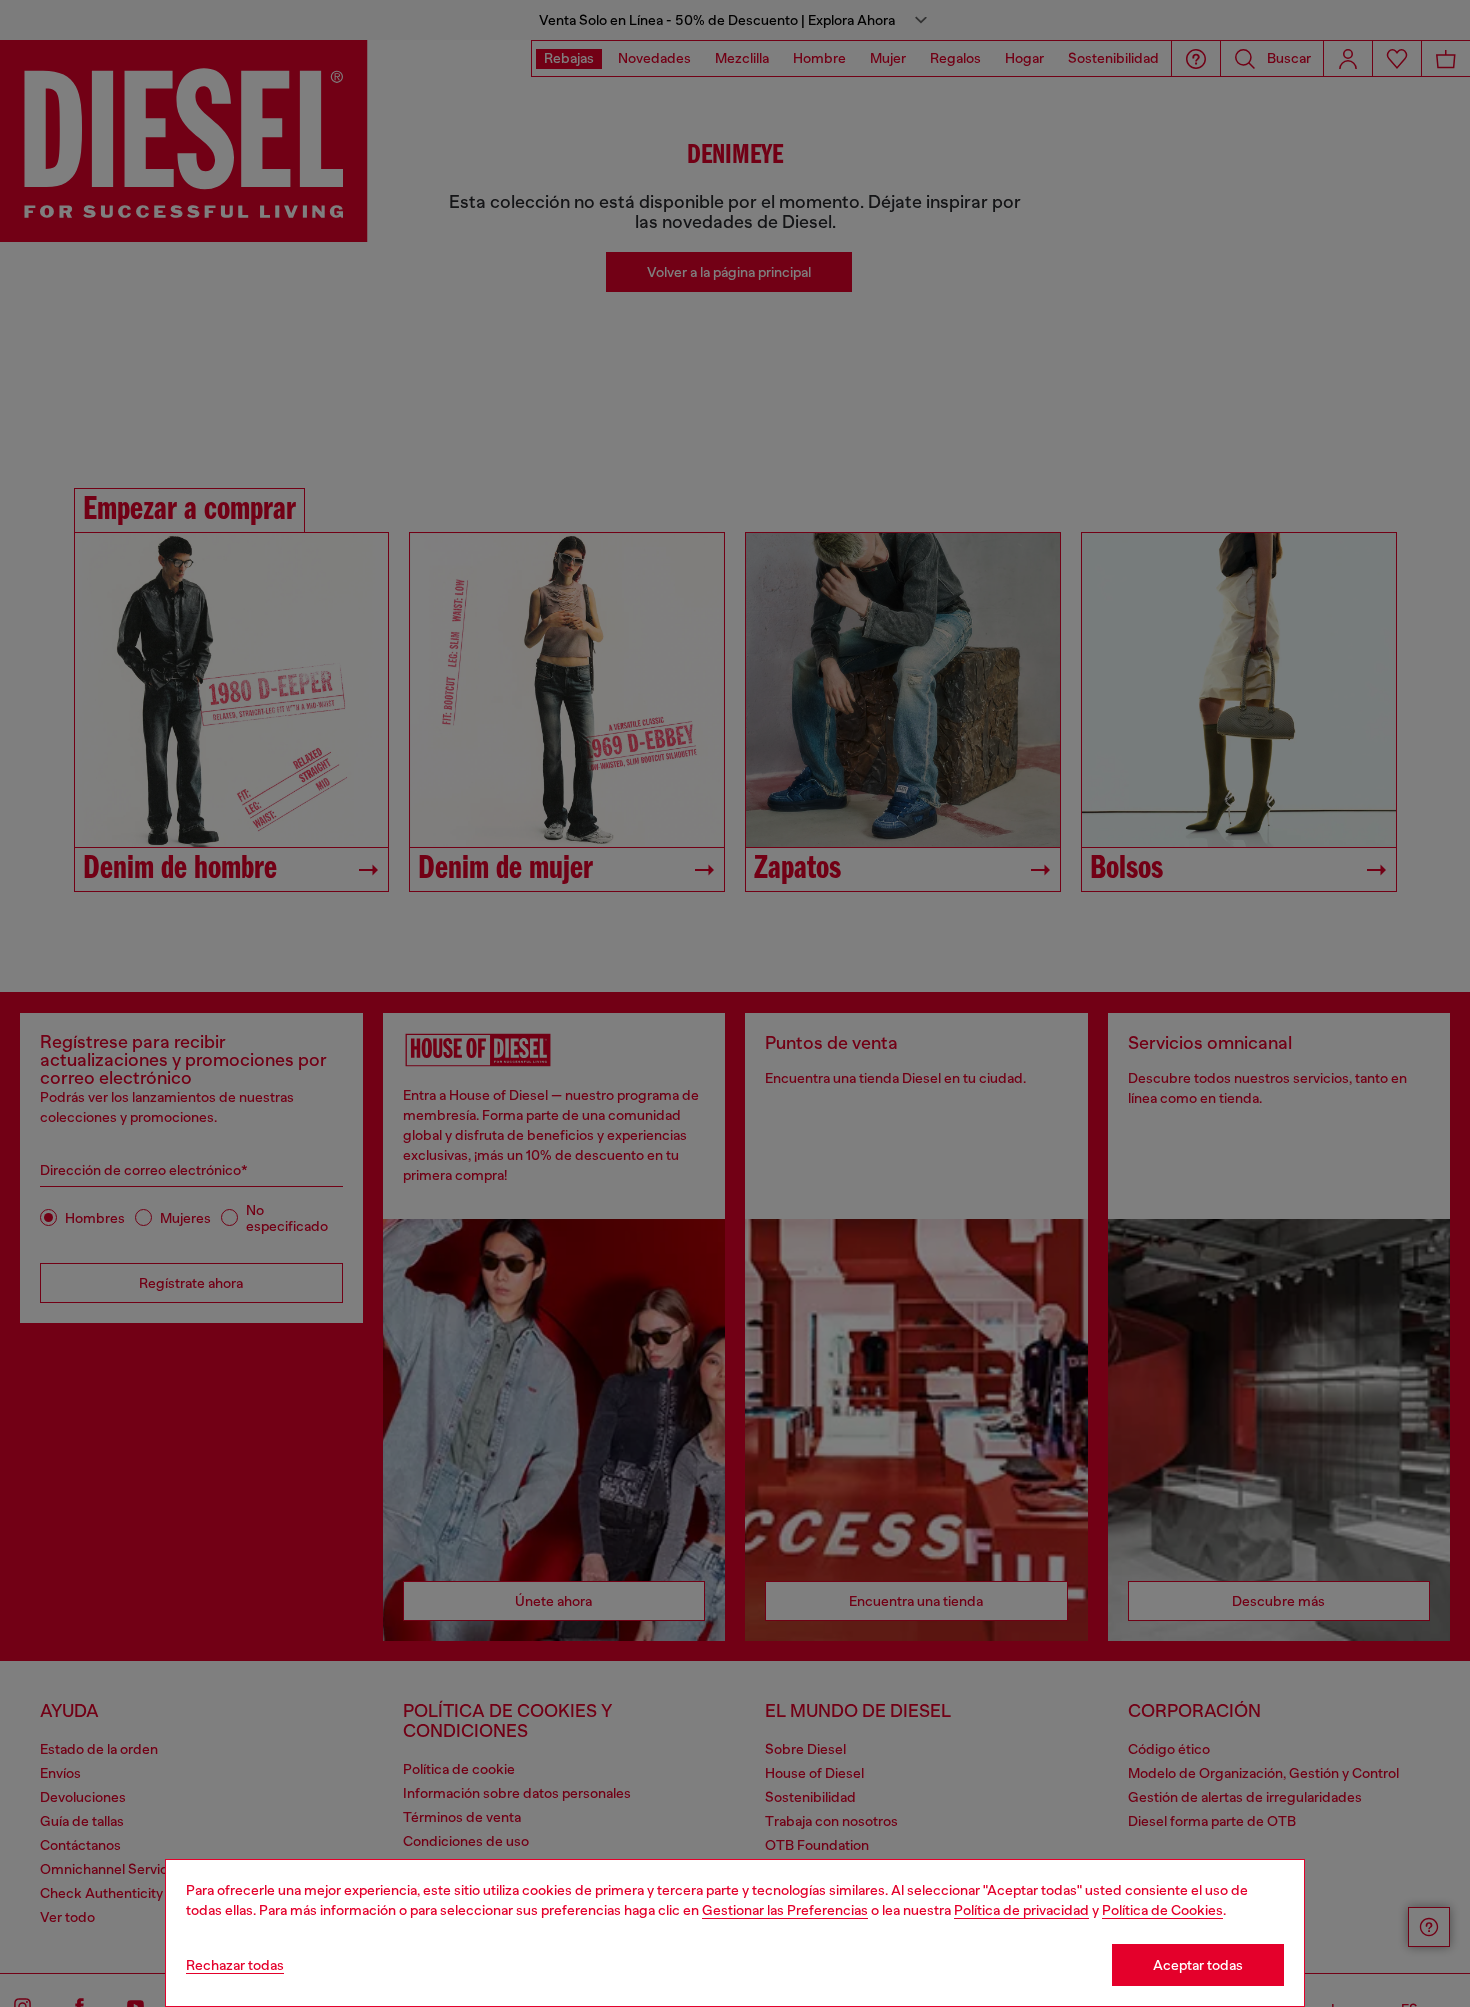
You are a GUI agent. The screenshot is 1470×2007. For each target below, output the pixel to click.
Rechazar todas (235, 1965)
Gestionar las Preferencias (785, 1910)
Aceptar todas (1198, 1965)
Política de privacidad (1021, 1910)
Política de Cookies (1162, 1910)
